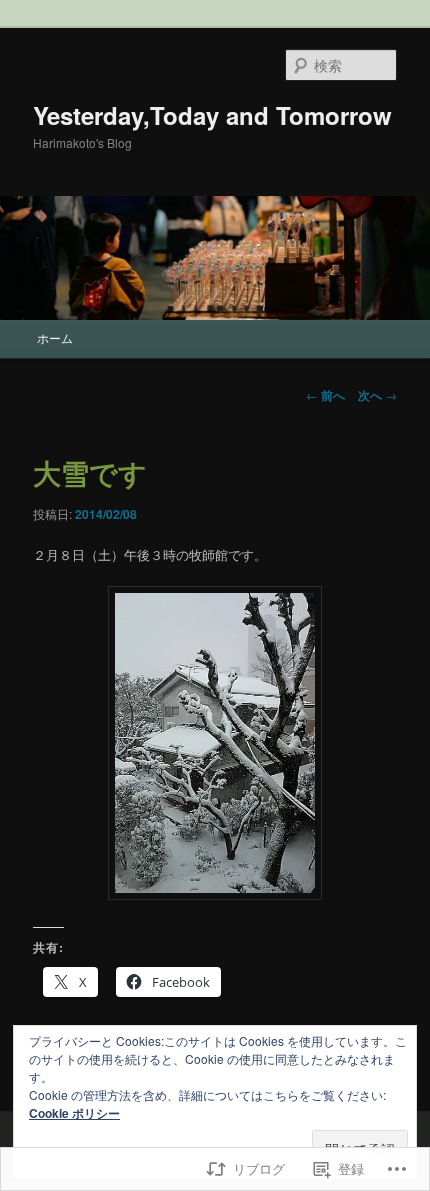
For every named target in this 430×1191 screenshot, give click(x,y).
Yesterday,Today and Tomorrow (212, 115)
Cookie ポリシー (74, 1113)
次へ (377, 395)
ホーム (55, 337)
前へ (325, 395)
